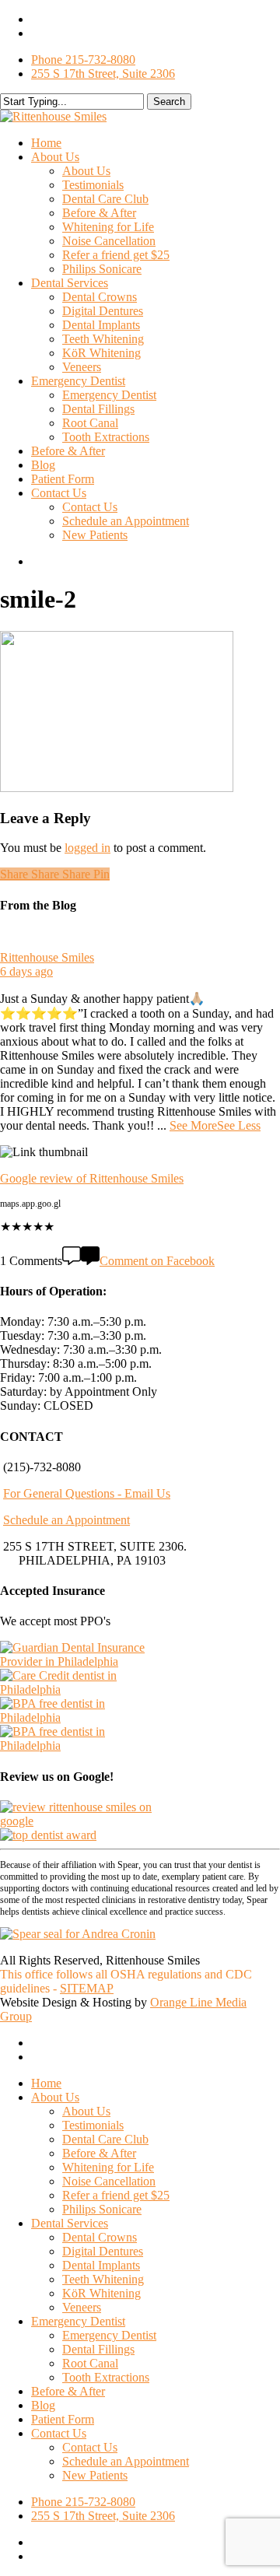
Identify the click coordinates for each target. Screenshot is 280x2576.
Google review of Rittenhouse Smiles (92, 1178)
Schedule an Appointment (66, 1520)
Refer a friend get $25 (116, 2195)
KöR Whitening (101, 2293)
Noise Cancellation (109, 2181)
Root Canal (90, 2363)
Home (46, 2083)
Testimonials (93, 2125)
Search (169, 102)
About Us (55, 2097)
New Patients (95, 2475)
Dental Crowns (100, 2237)
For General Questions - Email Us (87, 1493)
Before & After (99, 2153)
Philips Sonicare (102, 2209)
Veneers (82, 2307)
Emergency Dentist (78, 2321)
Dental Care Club (105, 2139)
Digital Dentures (103, 2251)
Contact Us (59, 2433)
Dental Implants (101, 2265)
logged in (87, 848)
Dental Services (70, 2223)
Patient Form (63, 2419)
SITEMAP (87, 1988)
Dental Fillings (98, 2349)
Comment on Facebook (157, 1261)
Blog (43, 2405)
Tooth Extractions (106, 2377)
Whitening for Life (108, 2167)
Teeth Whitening (103, 2279)
